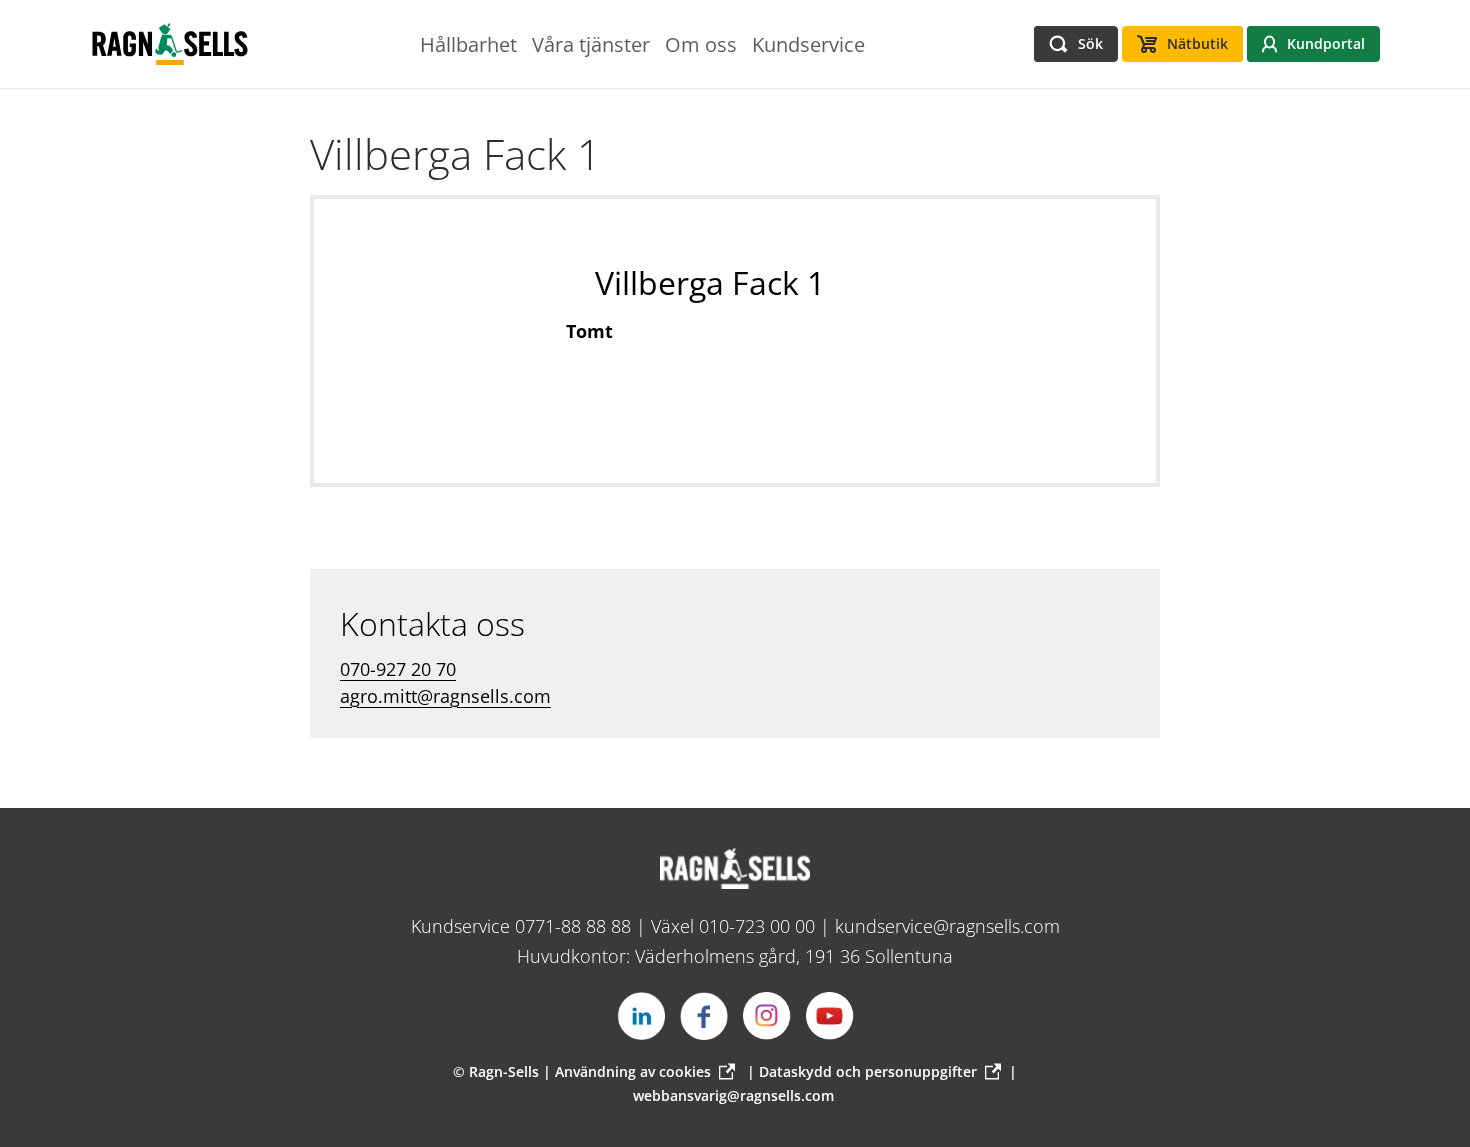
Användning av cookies (633, 1071)
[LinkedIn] (641, 1016)
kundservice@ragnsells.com (947, 926)
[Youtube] (830, 1016)
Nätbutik (1197, 43)
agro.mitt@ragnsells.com (445, 696)
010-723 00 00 (757, 926)
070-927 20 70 (398, 669)
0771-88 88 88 (573, 926)
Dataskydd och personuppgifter (868, 1071)
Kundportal (1326, 43)
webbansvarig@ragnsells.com (733, 1095)
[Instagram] (767, 1016)
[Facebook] (704, 1016)
